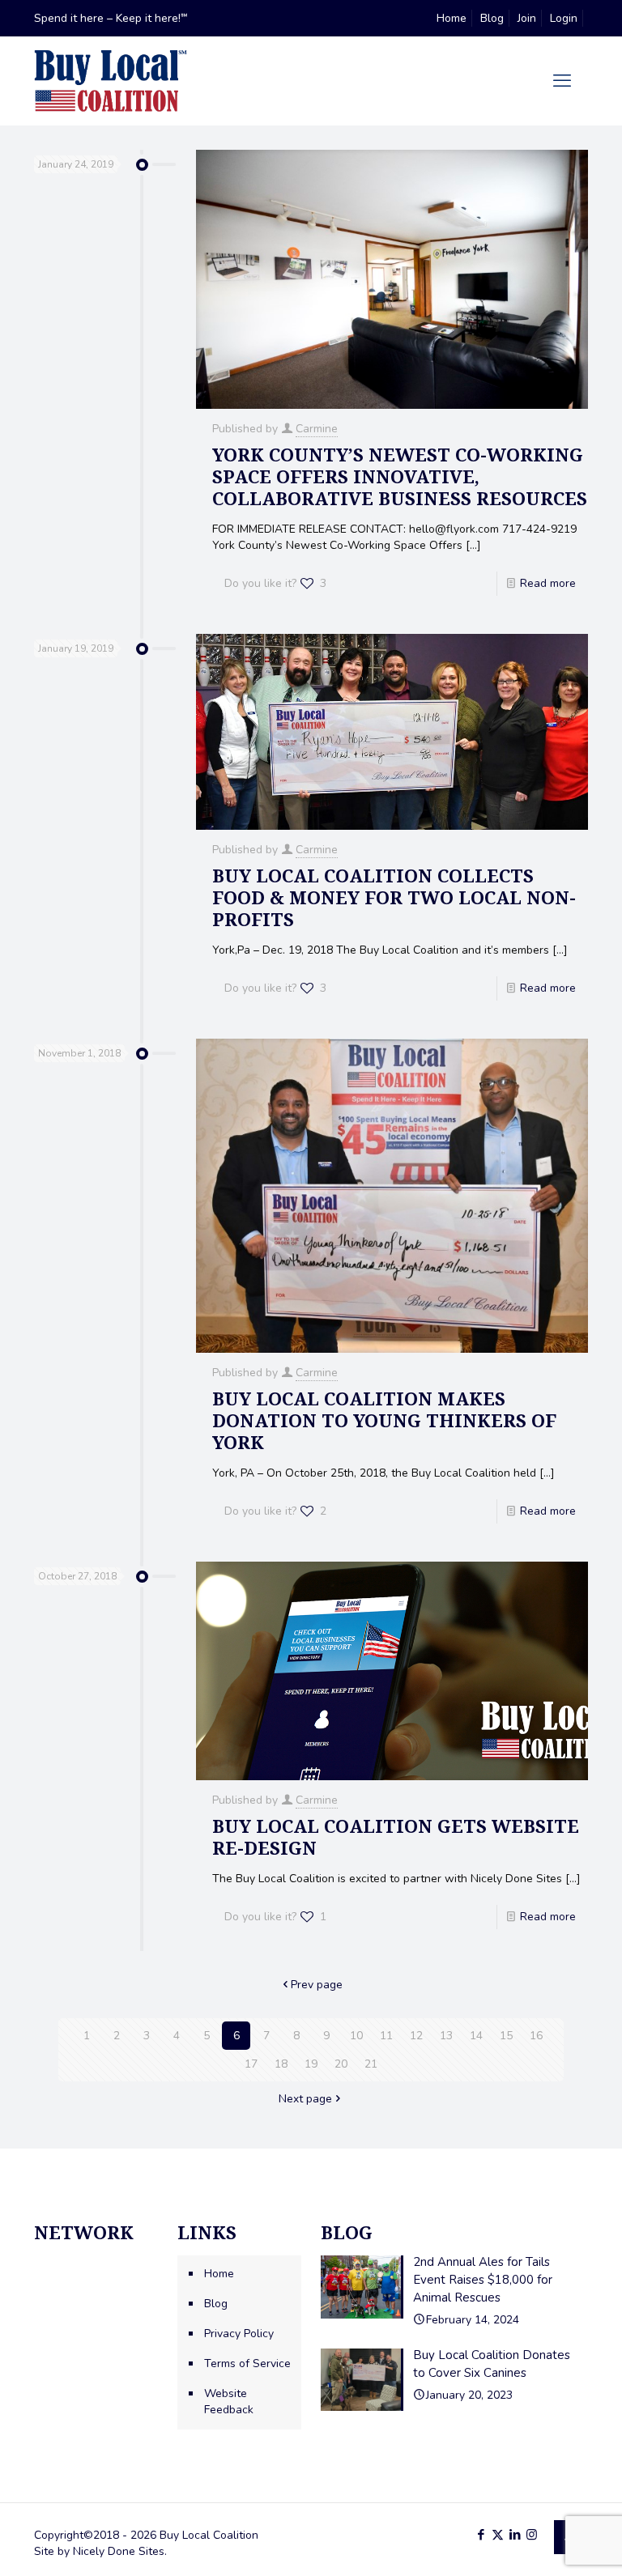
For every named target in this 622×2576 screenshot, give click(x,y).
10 (356, 2036)
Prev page (317, 1985)
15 (506, 2036)
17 (251, 2064)
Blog (492, 18)
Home (452, 18)
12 (416, 2036)
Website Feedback (229, 2402)
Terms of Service (247, 2363)
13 (446, 2036)
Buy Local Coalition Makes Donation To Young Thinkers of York (384, 1420)
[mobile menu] (562, 81)
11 (386, 2036)
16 (536, 2036)
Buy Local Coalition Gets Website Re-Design (396, 1836)
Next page (305, 2099)
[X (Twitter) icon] (498, 2535)
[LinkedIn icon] (515, 2535)
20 (341, 2064)
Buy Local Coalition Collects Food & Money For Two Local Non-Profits (394, 897)
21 (371, 2064)
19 (311, 2064)
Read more (548, 583)
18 (281, 2064)
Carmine (317, 429)
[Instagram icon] (532, 2535)
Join (527, 18)
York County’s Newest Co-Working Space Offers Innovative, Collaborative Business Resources (400, 476)
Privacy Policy (239, 2334)
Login (564, 18)
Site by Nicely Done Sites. (100, 2551)
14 (476, 2036)
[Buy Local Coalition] (111, 81)
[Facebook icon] (481, 2535)
